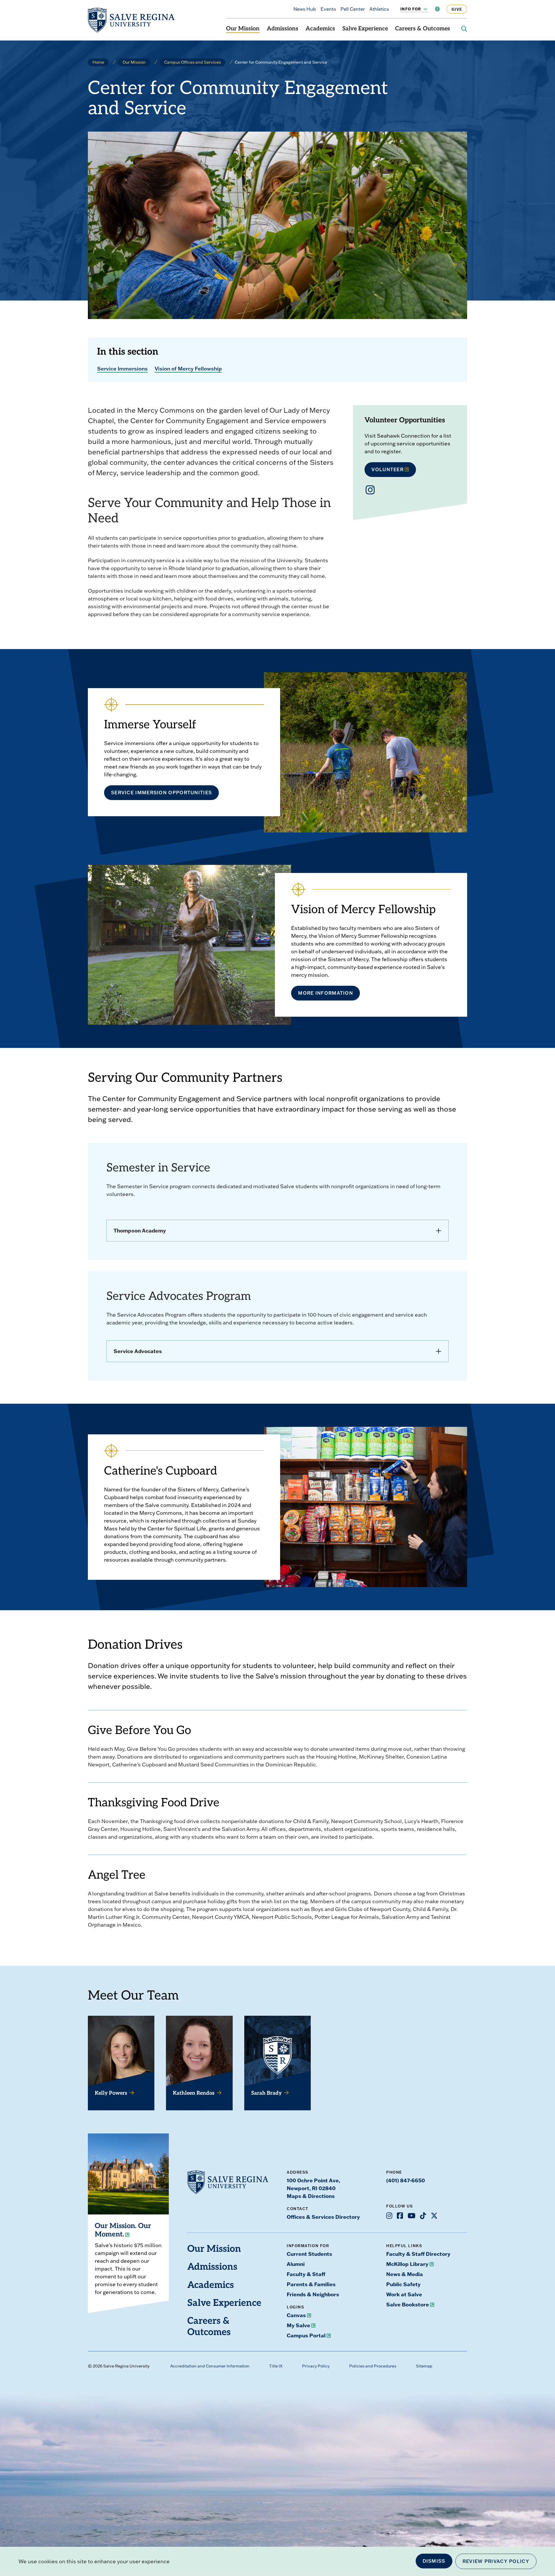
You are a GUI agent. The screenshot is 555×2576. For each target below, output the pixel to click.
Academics (320, 29)
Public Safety (403, 2284)
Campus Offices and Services (193, 62)
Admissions (283, 29)
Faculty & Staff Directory (418, 2254)
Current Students (309, 2254)
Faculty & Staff (306, 2274)
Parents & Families (311, 2284)
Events (328, 9)
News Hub (305, 9)
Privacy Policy (316, 2366)
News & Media (405, 2274)
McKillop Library (407, 2264)
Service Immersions (122, 368)
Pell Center (353, 9)
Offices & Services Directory (323, 2217)
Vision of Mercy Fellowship (188, 368)
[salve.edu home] (131, 20)
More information (325, 993)
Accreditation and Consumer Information (210, 2366)
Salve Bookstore (408, 2304)
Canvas (296, 2315)
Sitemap (424, 2366)
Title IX (276, 2366)
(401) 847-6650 (406, 2180)
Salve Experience (365, 29)
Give (457, 9)
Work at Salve (404, 2294)
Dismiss (434, 2561)
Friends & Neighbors (313, 2294)
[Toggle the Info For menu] (422, 9)
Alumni (296, 2264)
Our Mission (243, 29)
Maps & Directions (311, 2196)
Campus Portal (306, 2335)
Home (98, 62)
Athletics (379, 9)
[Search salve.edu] (464, 29)
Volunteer (387, 469)
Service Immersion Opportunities (161, 793)
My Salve (298, 2325)
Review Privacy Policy (496, 2561)
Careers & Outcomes (423, 29)
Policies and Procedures (373, 2366)
